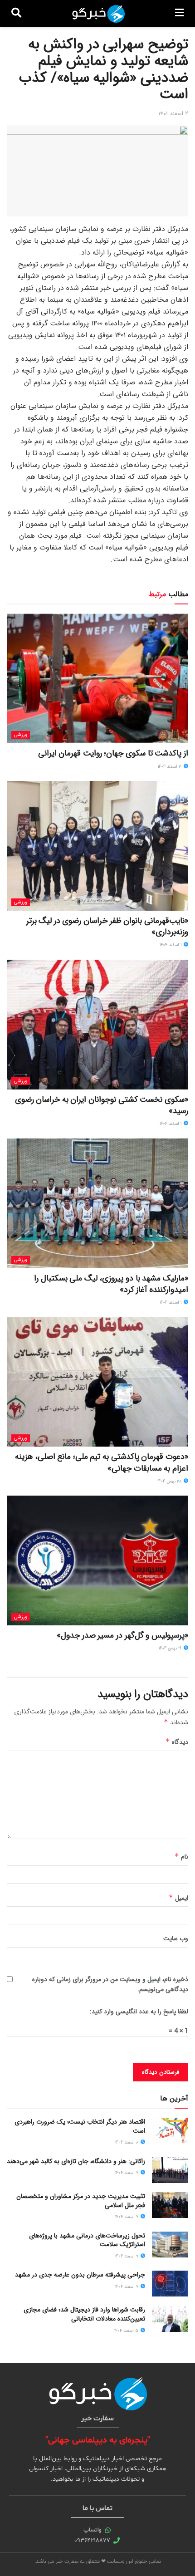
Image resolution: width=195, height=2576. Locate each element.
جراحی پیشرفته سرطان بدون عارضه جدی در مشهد (80, 2275)
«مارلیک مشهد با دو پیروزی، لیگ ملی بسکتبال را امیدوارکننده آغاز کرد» (111, 1284)
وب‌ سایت (176, 1938)
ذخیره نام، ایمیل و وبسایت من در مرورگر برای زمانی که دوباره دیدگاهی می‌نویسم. (110, 1984)
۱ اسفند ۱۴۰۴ (171, 945)
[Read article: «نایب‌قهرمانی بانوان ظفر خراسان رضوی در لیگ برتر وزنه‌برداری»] (97, 846)
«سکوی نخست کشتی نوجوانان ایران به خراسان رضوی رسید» (102, 1105)
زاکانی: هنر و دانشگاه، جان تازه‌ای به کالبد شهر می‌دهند (76, 2161)
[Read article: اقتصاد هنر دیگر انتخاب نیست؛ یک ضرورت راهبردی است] (170, 2131)
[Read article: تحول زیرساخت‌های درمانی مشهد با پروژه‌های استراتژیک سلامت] (170, 2245)
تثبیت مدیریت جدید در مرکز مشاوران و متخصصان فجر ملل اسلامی (81, 2201)
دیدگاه (177, 1742)
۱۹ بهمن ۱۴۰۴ (171, 1648)
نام (181, 1857)
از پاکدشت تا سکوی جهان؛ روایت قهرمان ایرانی (113, 753)
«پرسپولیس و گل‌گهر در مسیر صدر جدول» (122, 1635)
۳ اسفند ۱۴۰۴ (170, 767)
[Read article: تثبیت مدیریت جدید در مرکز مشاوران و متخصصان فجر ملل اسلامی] (170, 2205)
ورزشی (21, 735)
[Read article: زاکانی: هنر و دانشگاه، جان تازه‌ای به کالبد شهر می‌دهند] (170, 2170)
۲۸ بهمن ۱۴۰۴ (170, 1481)
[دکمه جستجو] (16, 14)
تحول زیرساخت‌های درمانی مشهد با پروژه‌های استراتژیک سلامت (87, 2240)
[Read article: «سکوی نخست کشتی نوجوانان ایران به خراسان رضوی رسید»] (97, 1025)
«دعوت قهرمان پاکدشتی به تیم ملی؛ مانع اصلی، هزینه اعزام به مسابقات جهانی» (102, 1462)
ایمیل (178, 1898)
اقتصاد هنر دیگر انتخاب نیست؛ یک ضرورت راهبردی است (80, 2126)
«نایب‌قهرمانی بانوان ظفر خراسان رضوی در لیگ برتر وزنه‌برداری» (107, 926)
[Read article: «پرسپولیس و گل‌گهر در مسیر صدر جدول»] (97, 1560)
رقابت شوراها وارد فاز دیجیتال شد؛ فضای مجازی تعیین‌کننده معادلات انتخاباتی (84, 2314)
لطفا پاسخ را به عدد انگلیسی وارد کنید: (139, 2012)
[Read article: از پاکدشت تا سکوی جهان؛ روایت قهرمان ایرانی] (97, 678)
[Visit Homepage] (98, 14)
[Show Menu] (179, 14)
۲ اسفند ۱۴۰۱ (173, 114)
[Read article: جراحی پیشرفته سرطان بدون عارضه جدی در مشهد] (170, 2284)
